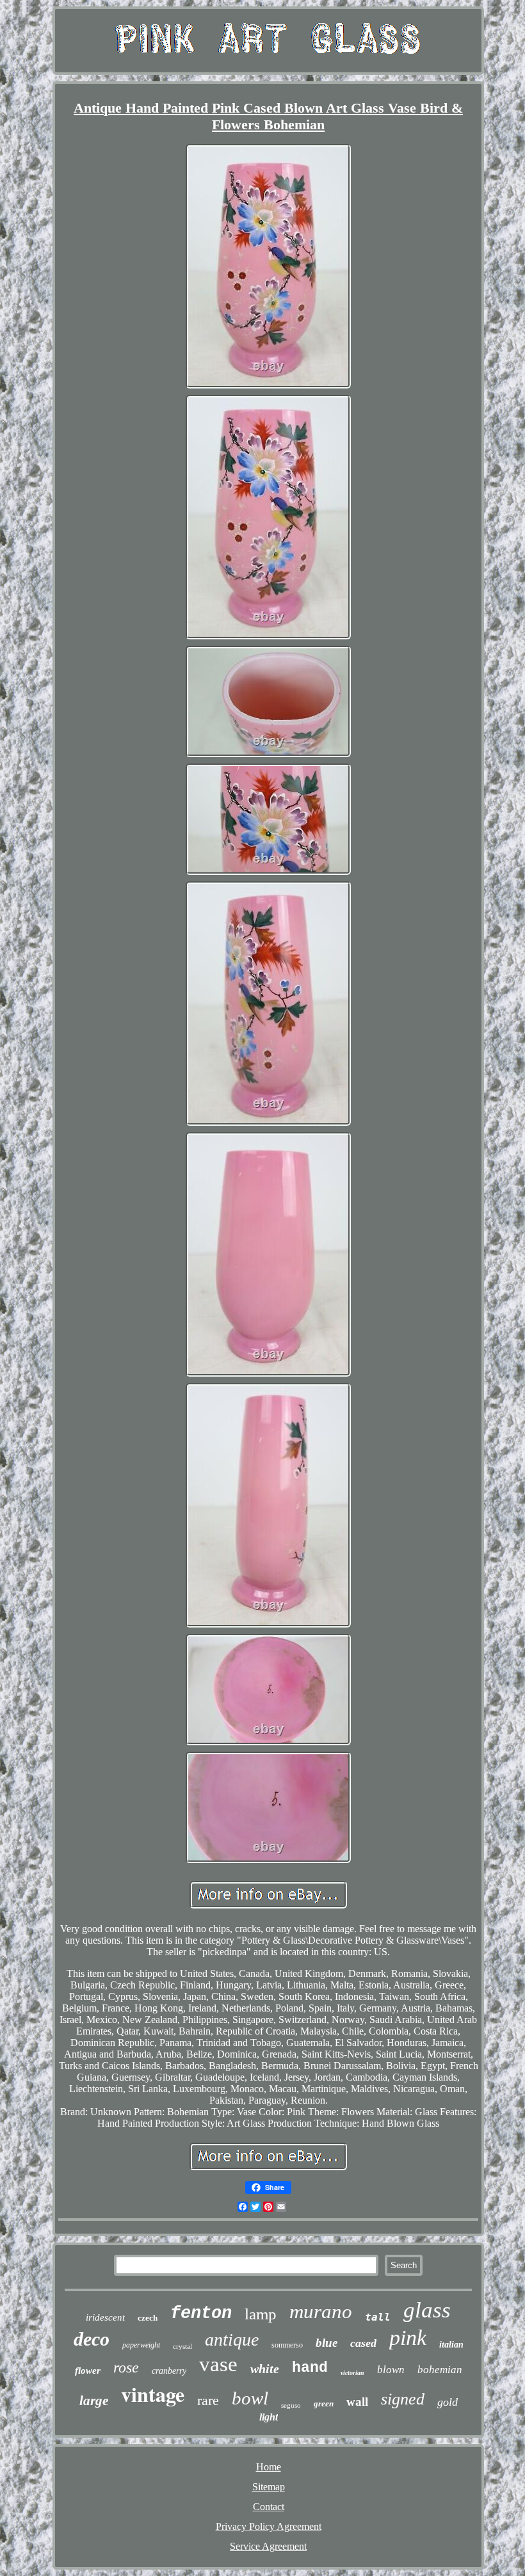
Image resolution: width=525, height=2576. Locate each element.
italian (451, 2345)
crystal (182, 2346)
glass (427, 2310)
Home (269, 2467)
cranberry (169, 2371)
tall (378, 2317)
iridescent (105, 2317)
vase (218, 2364)
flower (88, 2371)
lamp (261, 2314)
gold (448, 2402)
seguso (291, 2405)
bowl (250, 2398)
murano (321, 2311)
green (324, 2404)
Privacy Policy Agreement (269, 2526)
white (265, 2369)
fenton (201, 2314)
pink (408, 2338)
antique (232, 2340)
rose (126, 2367)
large (94, 2401)
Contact (269, 2507)
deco (92, 2339)
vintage (153, 2394)
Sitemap (269, 2487)
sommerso (287, 2345)
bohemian (440, 2370)
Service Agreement (268, 2546)
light (269, 2417)
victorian (352, 2373)
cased (363, 2343)
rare (208, 2400)
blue (327, 2343)
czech (148, 2318)
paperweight (141, 2345)
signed (403, 2399)
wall (357, 2402)
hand (310, 2368)
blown (391, 2370)
